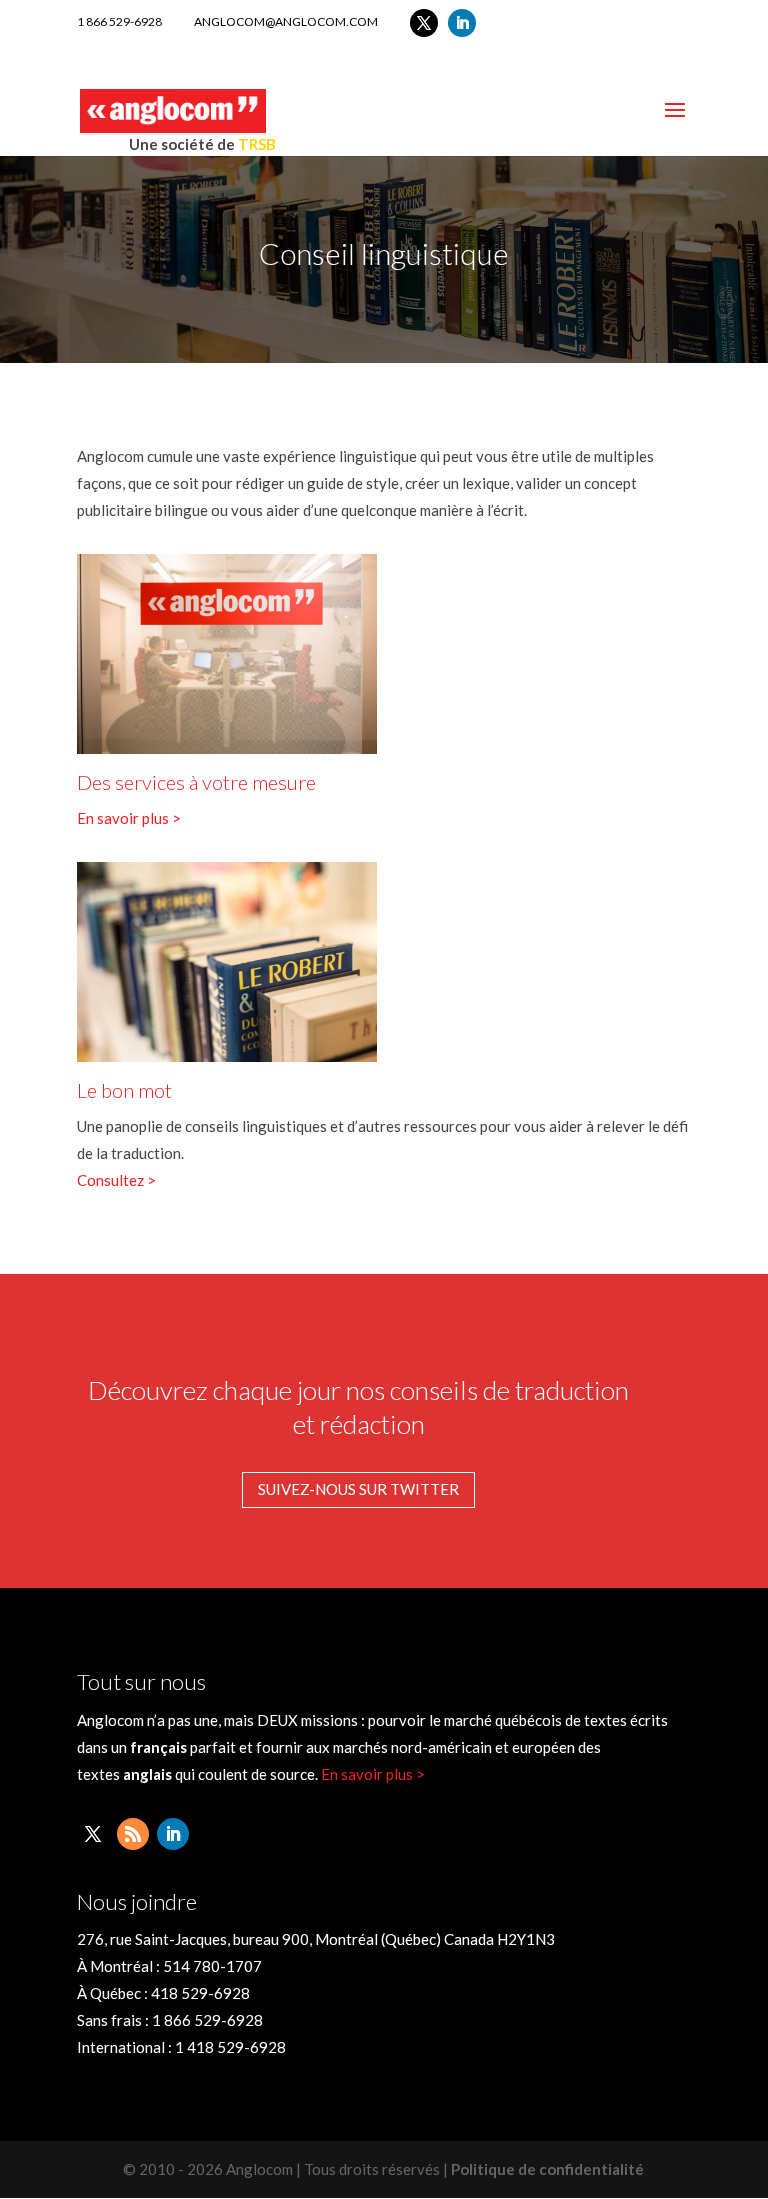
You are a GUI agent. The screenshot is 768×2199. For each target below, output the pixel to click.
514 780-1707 (212, 1966)
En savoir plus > (129, 818)
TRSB (257, 144)
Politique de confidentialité (547, 2169)
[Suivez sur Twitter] (424, 23)
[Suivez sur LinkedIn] (462, 23)
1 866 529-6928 (119, 21)
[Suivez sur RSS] (133, 1834)
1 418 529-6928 (230, 2047)
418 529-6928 (200, 1993)
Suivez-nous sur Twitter (358, 1489)
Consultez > (116, 1180)
